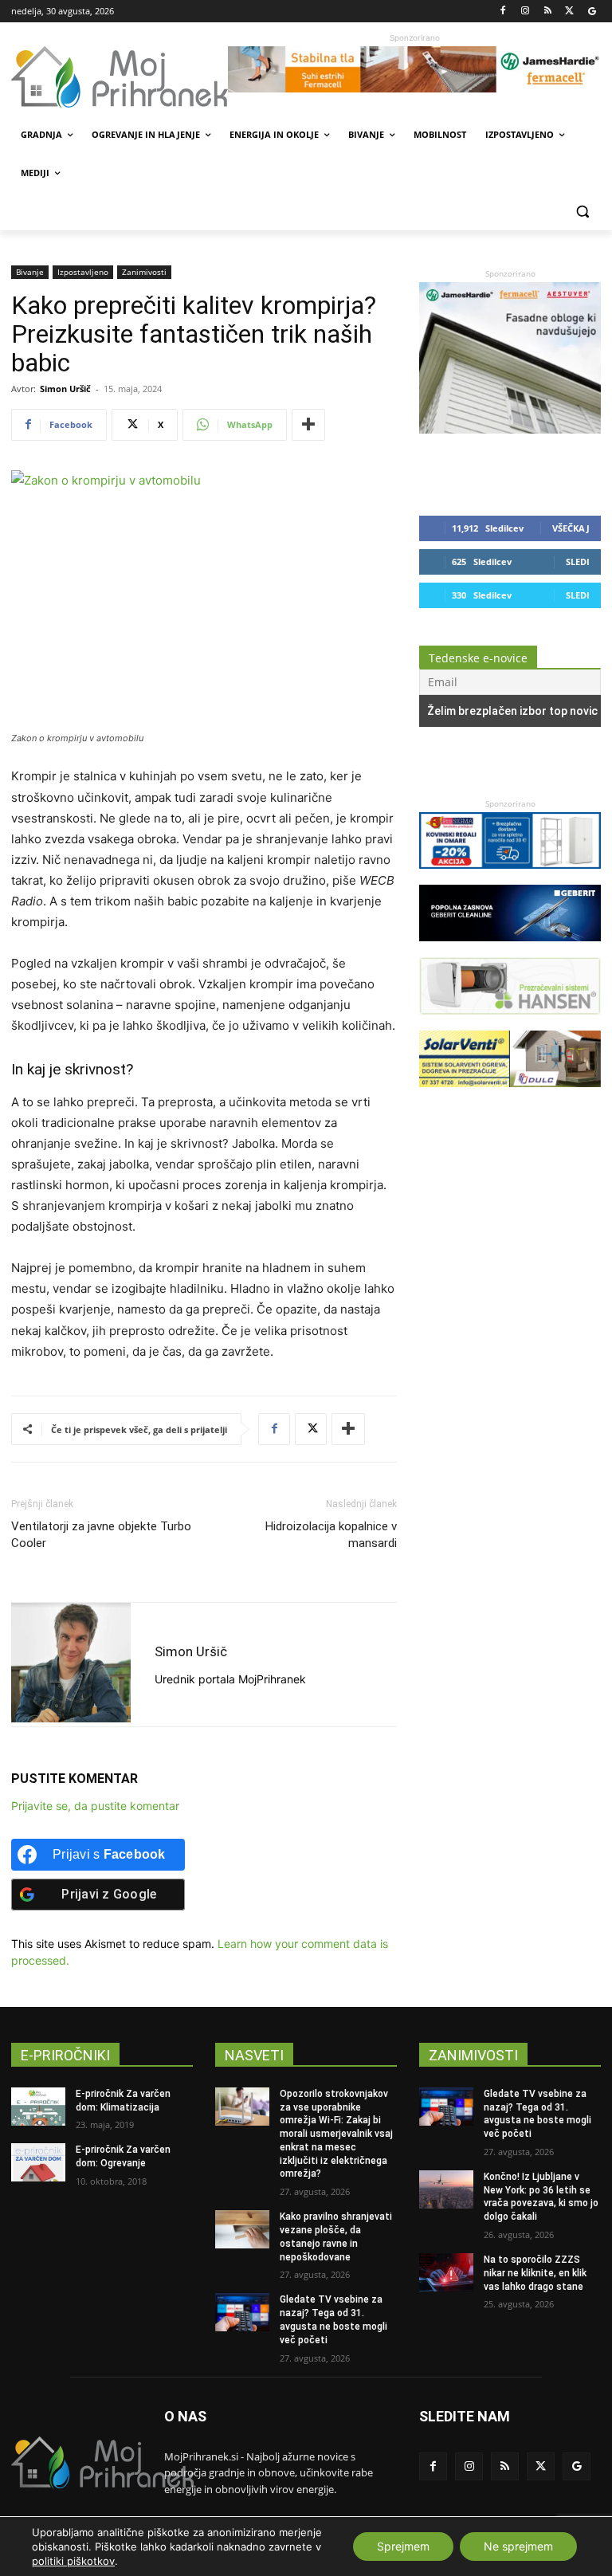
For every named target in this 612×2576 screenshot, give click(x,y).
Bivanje (30, 272)
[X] (569, 12)
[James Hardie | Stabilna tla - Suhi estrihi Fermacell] (414, 69)
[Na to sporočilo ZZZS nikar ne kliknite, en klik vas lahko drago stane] (446, 2272)
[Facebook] (503, 12)
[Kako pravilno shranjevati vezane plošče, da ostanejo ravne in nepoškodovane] (242, 2229)
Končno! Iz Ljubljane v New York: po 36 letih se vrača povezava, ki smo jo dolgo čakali (541, 2197)
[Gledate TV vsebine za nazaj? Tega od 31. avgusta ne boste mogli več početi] (242, 2312)
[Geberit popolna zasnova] (510, 949)
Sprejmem (403, 2546)
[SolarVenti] (510, 1095)
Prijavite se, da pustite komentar (95, 1806)
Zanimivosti (144, 272)
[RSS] (548, 12)
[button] (582, 212)
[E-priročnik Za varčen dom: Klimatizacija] (38, 2107)
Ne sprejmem (518, 2546)
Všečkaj (571, 528)
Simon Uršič (65, 389)
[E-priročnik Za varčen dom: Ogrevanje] (38, 2162)
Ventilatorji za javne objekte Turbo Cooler (101, 1535)
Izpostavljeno (83, 272)
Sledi (578, 562)
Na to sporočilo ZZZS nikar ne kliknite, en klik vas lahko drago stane (535, 2273)
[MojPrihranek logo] (120, 77)
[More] (308, 425)
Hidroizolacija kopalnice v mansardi (331, 1535)
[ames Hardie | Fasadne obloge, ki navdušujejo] (510, 429)
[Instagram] (526, 12)
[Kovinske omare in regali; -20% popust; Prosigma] (510, 876)
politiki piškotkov (73, 2561)
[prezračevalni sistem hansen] (510, 1022)
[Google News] (592, 12)
